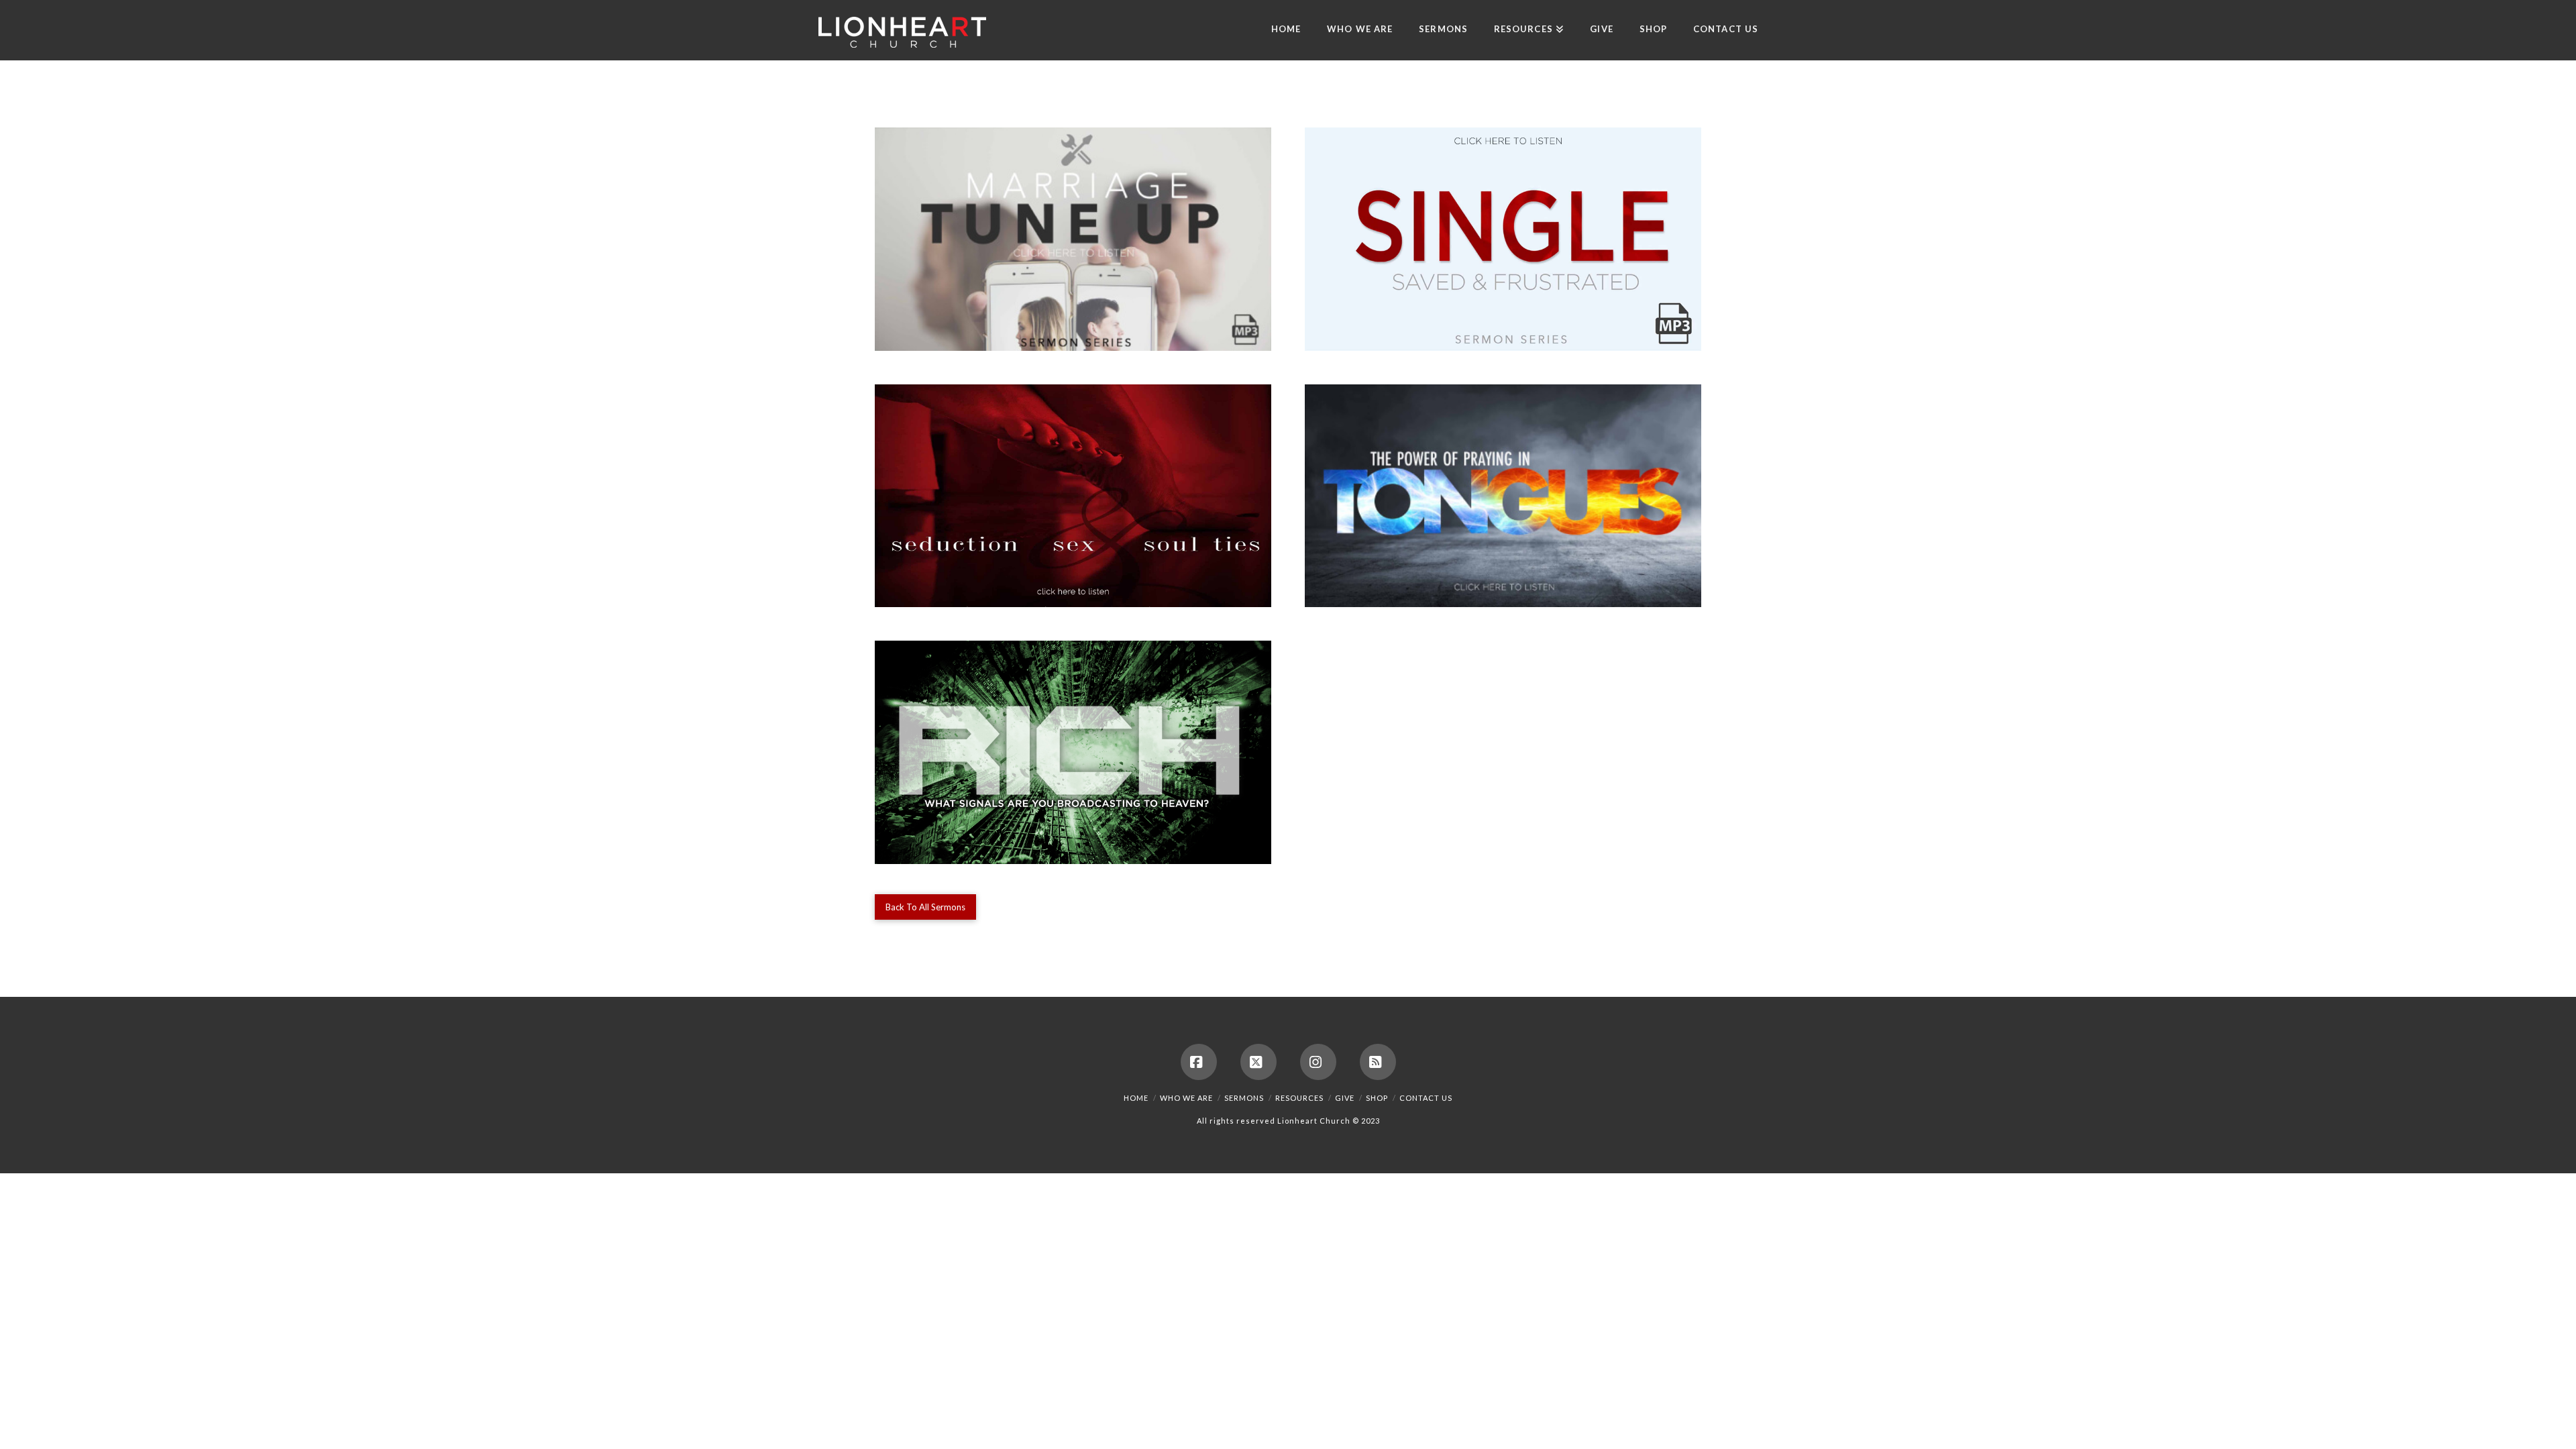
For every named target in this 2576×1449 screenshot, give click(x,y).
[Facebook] (1199, 1062)
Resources (1299, 1098)
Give (1345, 1098)
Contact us (1426, 1098)
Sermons (1244, 1098)
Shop (1377, 1098)
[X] (1258, 1062)
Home (1136, 1098)
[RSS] (1378, 1062)
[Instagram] (1318, 1062)
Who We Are (1186, 1098)
